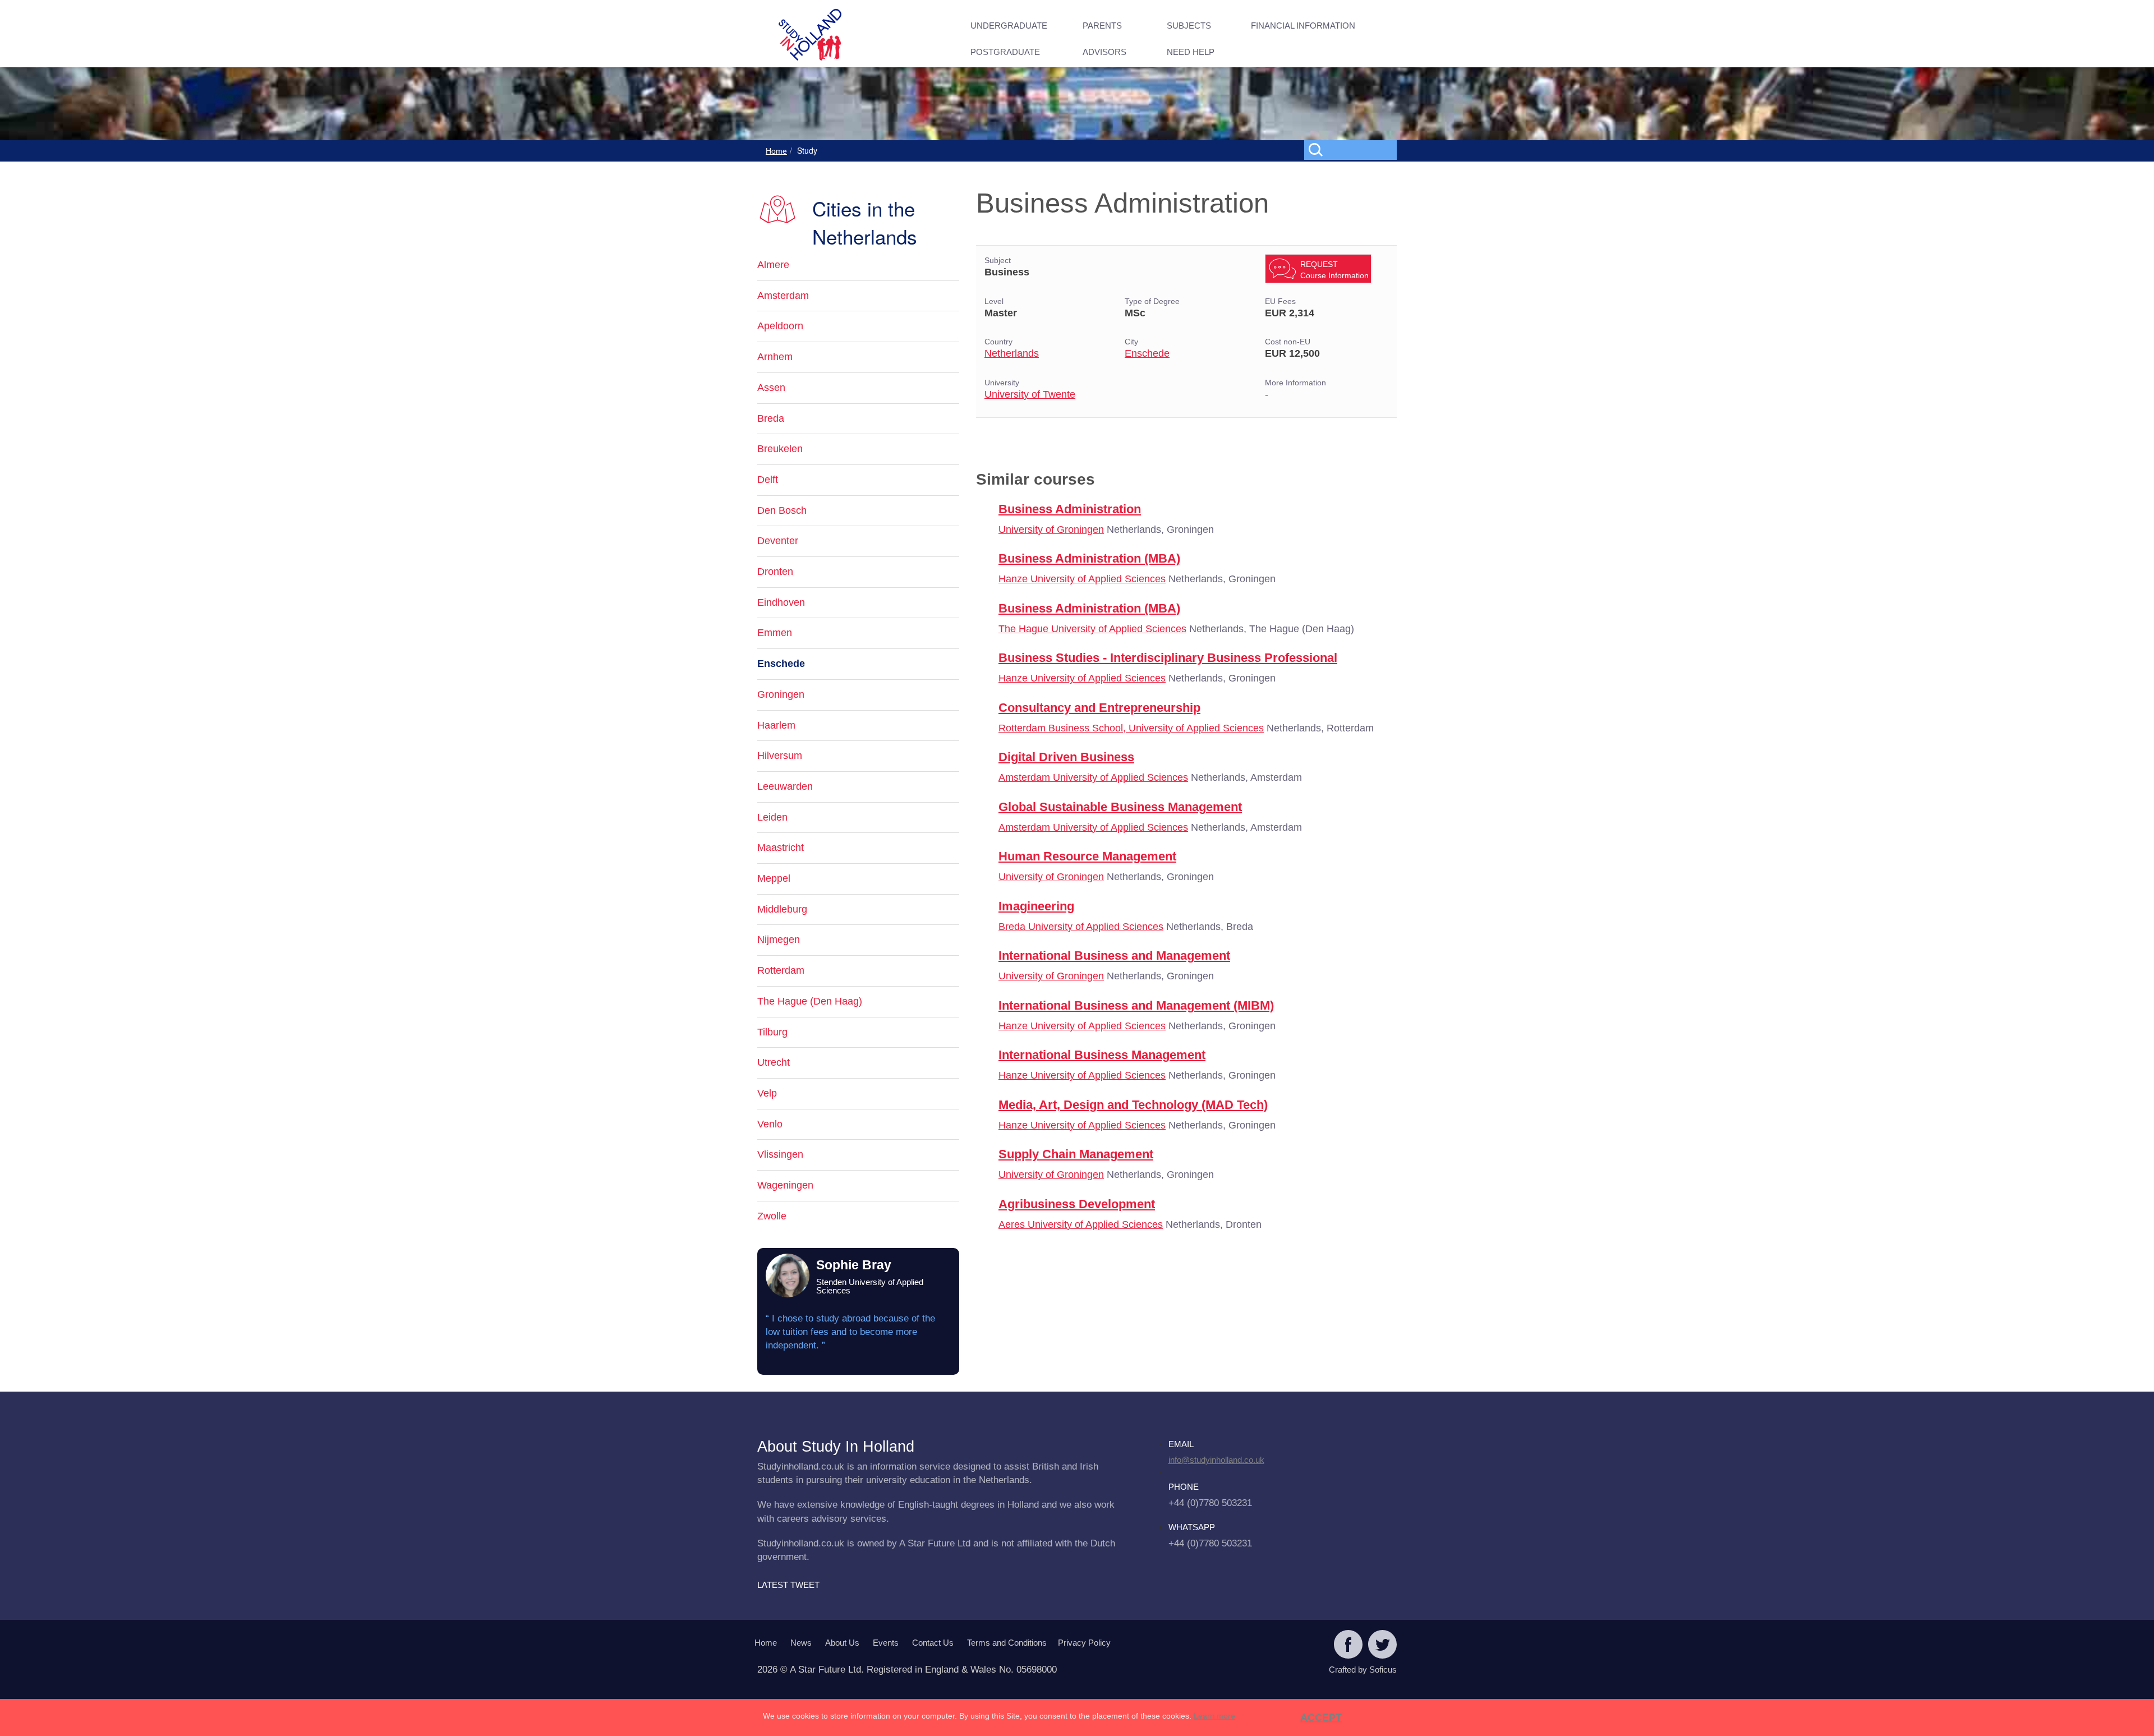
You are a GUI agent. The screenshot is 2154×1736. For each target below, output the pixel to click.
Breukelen (780, 449)
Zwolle (772, 1216)
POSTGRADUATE (1005, 52)
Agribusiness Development (1077, 1204)
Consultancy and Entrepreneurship (1099, 708)
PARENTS (1102, 26)
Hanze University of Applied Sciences (1082, 579)
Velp (767, 1093)
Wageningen (785, 1185)
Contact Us (933, 1643)
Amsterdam (783, 296)
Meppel (774, 878)
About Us (842, 1643)
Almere (773, 265)
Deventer (778, 541)
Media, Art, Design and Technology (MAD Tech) (1133, 1105)
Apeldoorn (780, 326)
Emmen (775, 633)
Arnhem (775, 357)
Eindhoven (781, 602)
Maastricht (781, 848)
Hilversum (780, 756)
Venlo (770, 1124)
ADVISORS (1104, 52)
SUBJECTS (1189, 26)
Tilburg (772, 1032)
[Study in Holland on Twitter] (1382, 1646)
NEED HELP (1191, 52)
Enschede (1147, 353)
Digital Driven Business (1066, 757)
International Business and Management (1114, 956)
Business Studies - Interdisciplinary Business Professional (1168, 658)
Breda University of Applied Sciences (1081, 927)
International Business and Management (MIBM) (1136, 1005)
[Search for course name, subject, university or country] (1353, 149)
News (801, 1643)
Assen (771, 388)
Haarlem (776, 725)
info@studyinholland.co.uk (1216, 1460)
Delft (768, 480)
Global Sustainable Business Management (1120, 807)
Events (886, 1643)
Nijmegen (779, 940)
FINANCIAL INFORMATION (1303, 26)
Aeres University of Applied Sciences (1081, 1224)
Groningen (781, 694)
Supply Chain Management (1076, 1154)
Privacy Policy (1084, 1643)
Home (776, 151)
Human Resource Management (1087, 856)
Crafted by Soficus (1363, 1670)
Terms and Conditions (1007, 1643)
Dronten (775, 572)
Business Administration (1070, 509)
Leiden (772, 817)
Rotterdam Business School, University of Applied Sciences (1131, 728)
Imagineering (1036, 906)
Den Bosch (782, 510)
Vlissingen (780, 1154)
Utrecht (774, 1062)
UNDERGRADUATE (1009, 26)
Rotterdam (781, 970)
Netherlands (1012, 353)
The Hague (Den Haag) (810, 1001)
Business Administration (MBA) (1089, 558)
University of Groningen (1051, 529)
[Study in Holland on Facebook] (1348, 1646)
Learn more (1214, 1716)
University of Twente (1030, 394)
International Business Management (1102, 1055)
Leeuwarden (785, 786)
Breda (771, 418)
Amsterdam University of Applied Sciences (1093, 777)
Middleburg (782, 909)
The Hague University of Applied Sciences (1092, 629)
